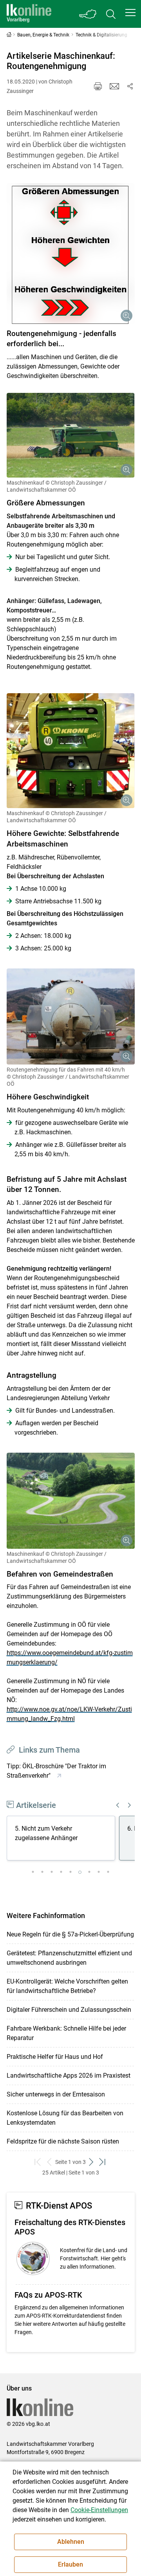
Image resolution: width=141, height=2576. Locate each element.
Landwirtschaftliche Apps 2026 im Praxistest (69, 2076)
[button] (130, 13)
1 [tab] (33, 1872)
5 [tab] (70, 1872)
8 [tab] (99, 1872)
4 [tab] (61, 1872)
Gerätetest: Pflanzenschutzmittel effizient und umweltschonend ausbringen (69, 1958)
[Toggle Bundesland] (88, 14)
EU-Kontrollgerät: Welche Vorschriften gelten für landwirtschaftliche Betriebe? (67, 1986)
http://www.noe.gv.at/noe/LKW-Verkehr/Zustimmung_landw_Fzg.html (69, 1714)
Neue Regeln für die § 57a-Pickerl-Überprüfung (70, 1934)
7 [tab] (89, 1872)
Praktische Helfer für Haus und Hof (55, 2057)
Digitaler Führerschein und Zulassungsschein (69, 2010)
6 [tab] (80, 1872)
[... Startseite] (29, 14)
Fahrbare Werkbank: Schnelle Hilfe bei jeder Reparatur (66, 2033)
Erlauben (70, 2564)
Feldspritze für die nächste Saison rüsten (63, 2141)
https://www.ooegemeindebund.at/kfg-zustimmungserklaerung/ (70, 1658)
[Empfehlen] (114, 86)
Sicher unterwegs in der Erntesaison (56, 2094)
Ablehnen (71, 2542)
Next (130, 1805)
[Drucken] (98, 86)
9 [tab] (108, 1872)
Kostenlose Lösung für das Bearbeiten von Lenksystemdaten (65, 2118)
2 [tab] (42, 1872)
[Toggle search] (111, 14)
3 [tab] (52, 1872)
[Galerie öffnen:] (71, 253)
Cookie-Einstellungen (99, 2510)
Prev (118, 1805)
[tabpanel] (63, 1839)
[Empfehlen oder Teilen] (130, 86)
